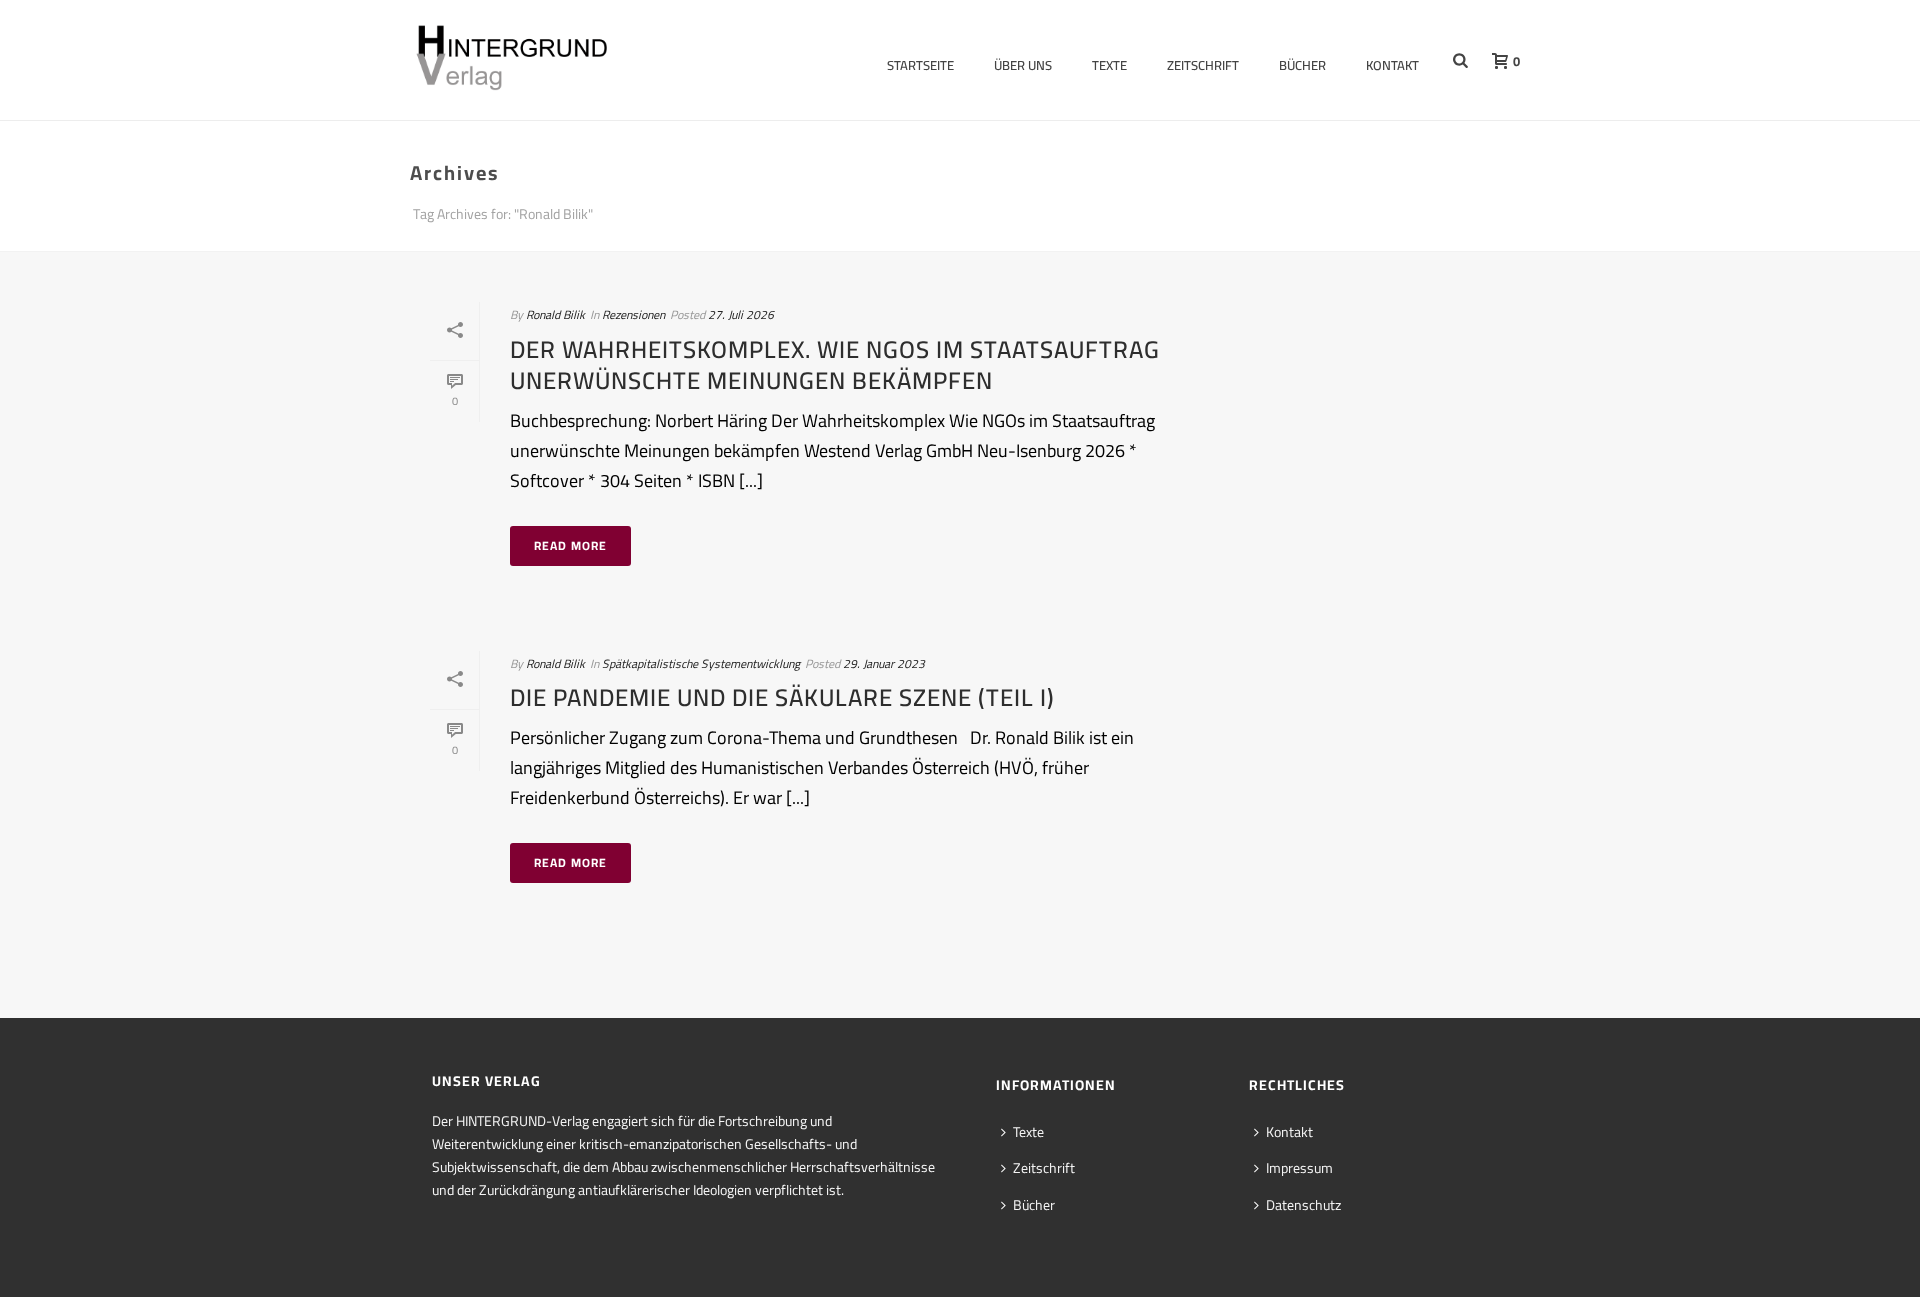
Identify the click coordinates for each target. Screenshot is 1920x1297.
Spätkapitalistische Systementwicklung (701, 663)
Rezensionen (633, 314)
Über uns (1023, 65)
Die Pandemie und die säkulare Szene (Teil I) (782, 697)
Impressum (1299, 1168)
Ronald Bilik (555, 314)
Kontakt (1392, 65)
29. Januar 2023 (884, 663)
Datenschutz (1303, 1205)
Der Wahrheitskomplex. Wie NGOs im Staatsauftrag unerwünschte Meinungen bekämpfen (835, 365)
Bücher (1302, 65)
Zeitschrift (1203, 65)
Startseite (920, 65)
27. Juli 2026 (741, 314)
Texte (1109, 65)
